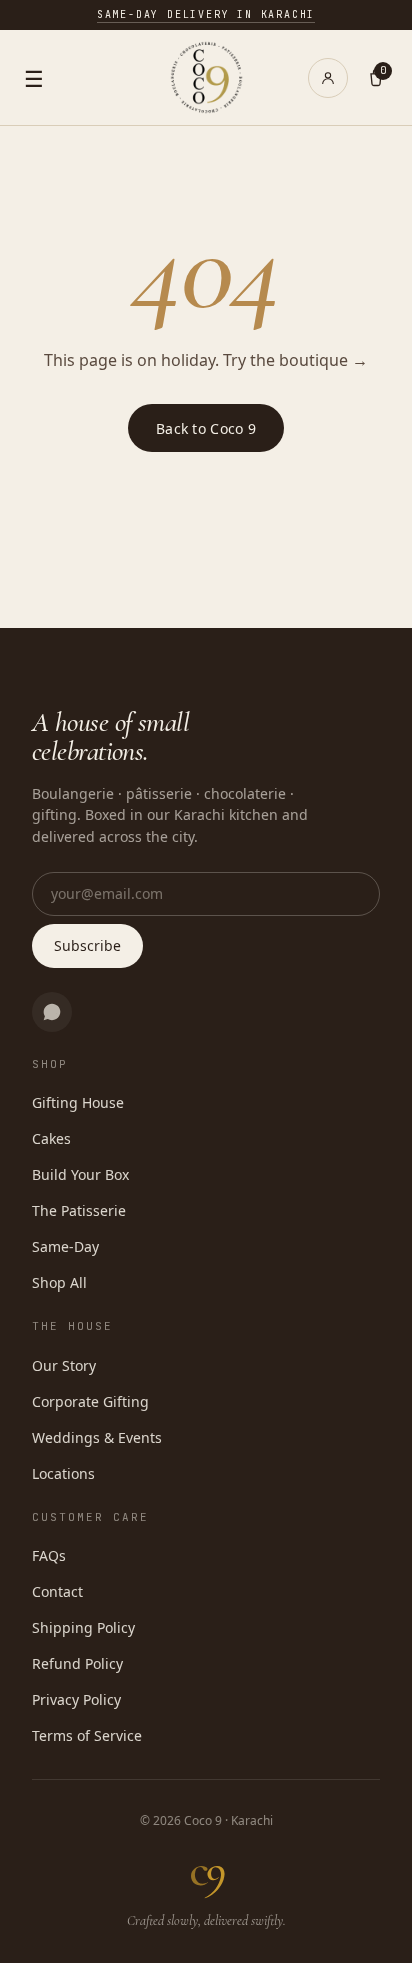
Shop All (59, 1282)
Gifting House (78, 1102)
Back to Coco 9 (206, 428)
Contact (57, 1591)
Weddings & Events (97, 1437)
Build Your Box (80, 1174)
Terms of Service (87, 1735)
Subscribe (87, 945)
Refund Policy (77, 1663)
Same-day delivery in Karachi (206, 14)
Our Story (64, 1365)
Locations (63, 1473)
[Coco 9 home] (206, 77)
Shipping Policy (83, 1627)
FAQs (49, 1555)
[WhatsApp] (52, 1012)
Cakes (51, 1138)
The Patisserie (79, 1210)
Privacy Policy (76, 1699)
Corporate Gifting (90, 1401)
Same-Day (65, 1246)
